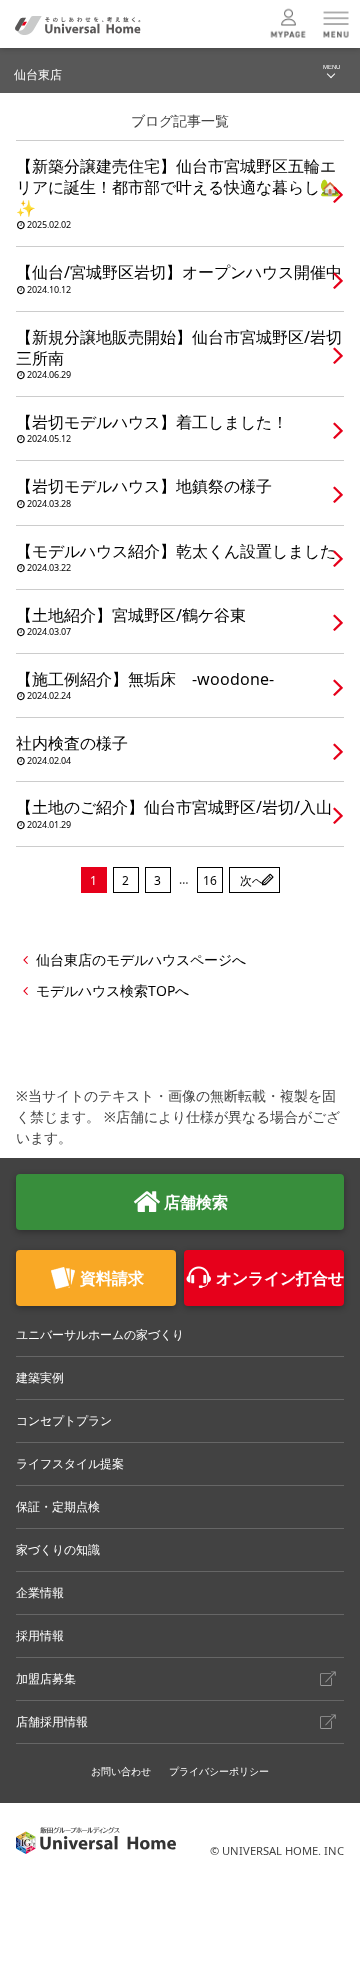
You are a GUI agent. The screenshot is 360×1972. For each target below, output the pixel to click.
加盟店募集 (46, 1678)
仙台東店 (38, 74)
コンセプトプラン (64, 1420)
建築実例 (40, 1377)
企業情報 (40, 1592)
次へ (252, 880)
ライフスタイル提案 (70, 1463)
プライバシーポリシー (219, 1771)
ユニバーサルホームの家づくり (100, 1334)
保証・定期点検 (58, 1506)
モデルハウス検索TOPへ (112, 990)
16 (210, 880)
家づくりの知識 (58, 1549)
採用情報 (40, 1635)
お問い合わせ (121, 1771)
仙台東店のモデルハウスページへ (141, 959)
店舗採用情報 (52, 1721)
